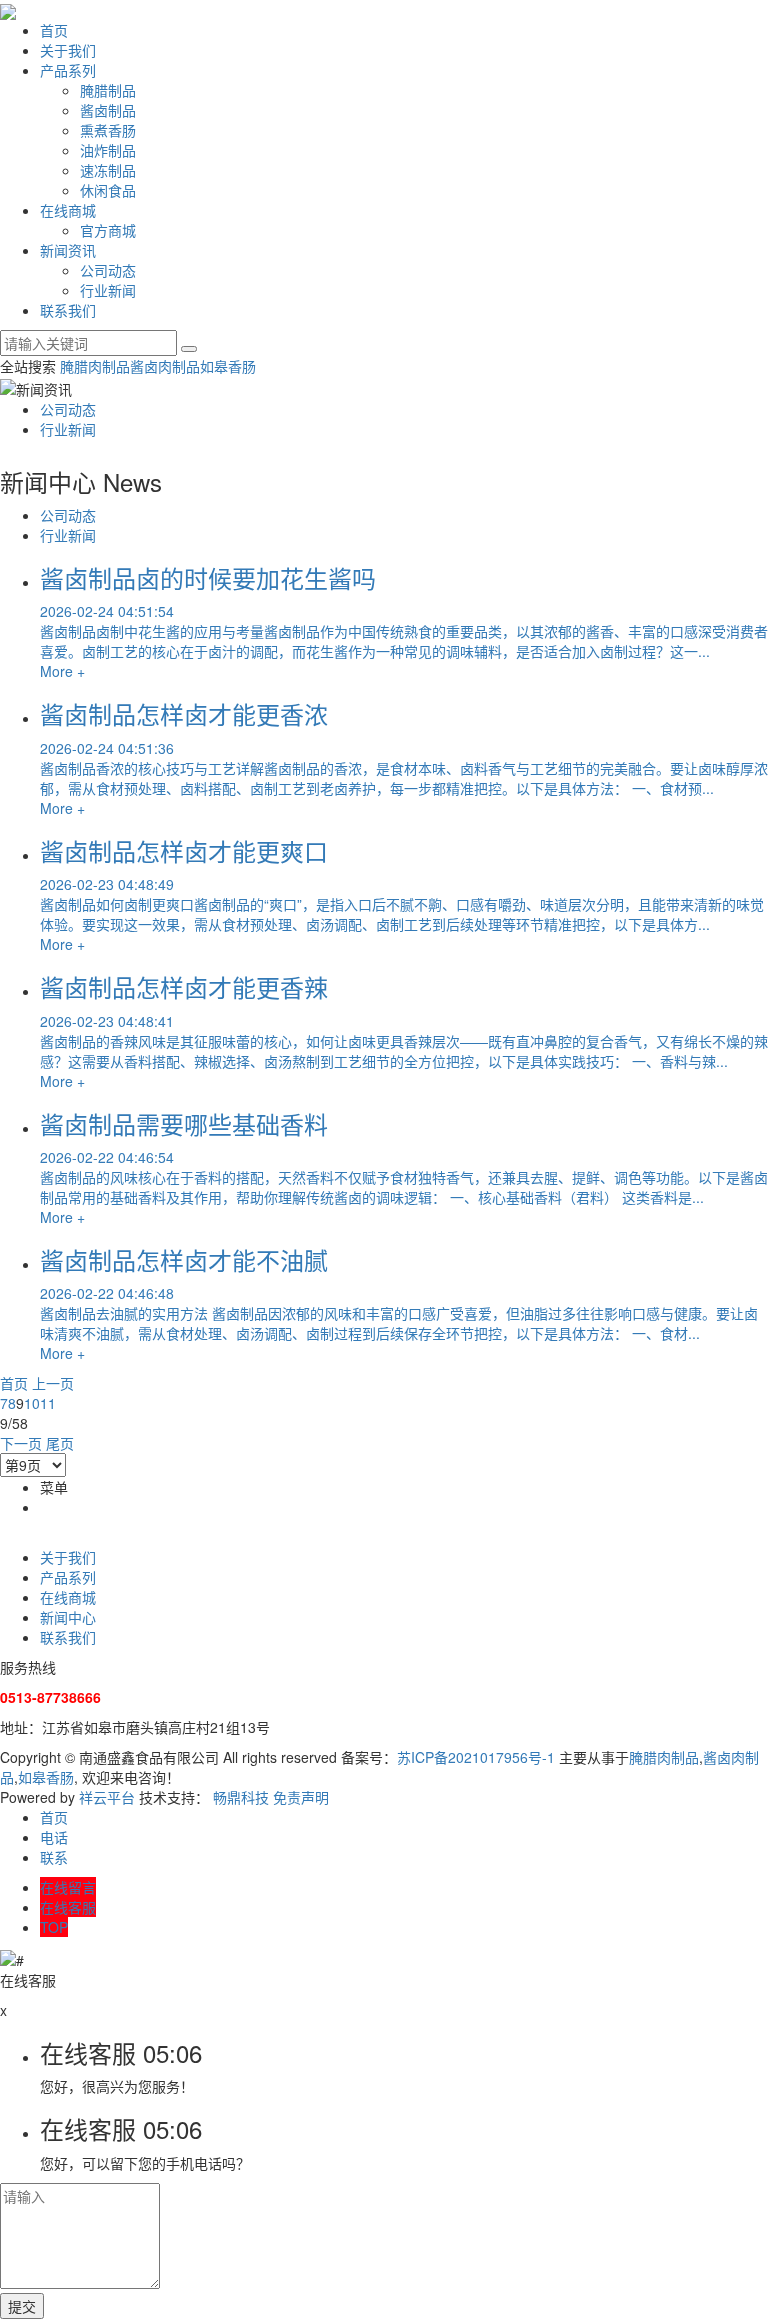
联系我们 (68, 310)
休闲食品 (108, 190)
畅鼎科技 (241, 1797)
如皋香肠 (228, 366)
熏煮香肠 (108, 130)
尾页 (60, 1443)
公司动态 (108, 270)
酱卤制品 (108, 110)
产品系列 (68, 70)
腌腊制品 (108, 90)
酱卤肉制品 (165, 366)
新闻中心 (68, 1617)
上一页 (53, 1383)
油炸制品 (108, 150)
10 (32, 1403)
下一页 (21, 1443)
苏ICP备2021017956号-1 (476, 1757)
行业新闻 (108, 290)
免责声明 (301, 1797)
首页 (54, 30)
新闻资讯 (68, 250)
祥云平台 (107, 1797)
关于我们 (68, 50)
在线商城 (68, 210)
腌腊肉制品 (95, 366)
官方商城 (108, 230)
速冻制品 (108, 170)
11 (48, 1403)
